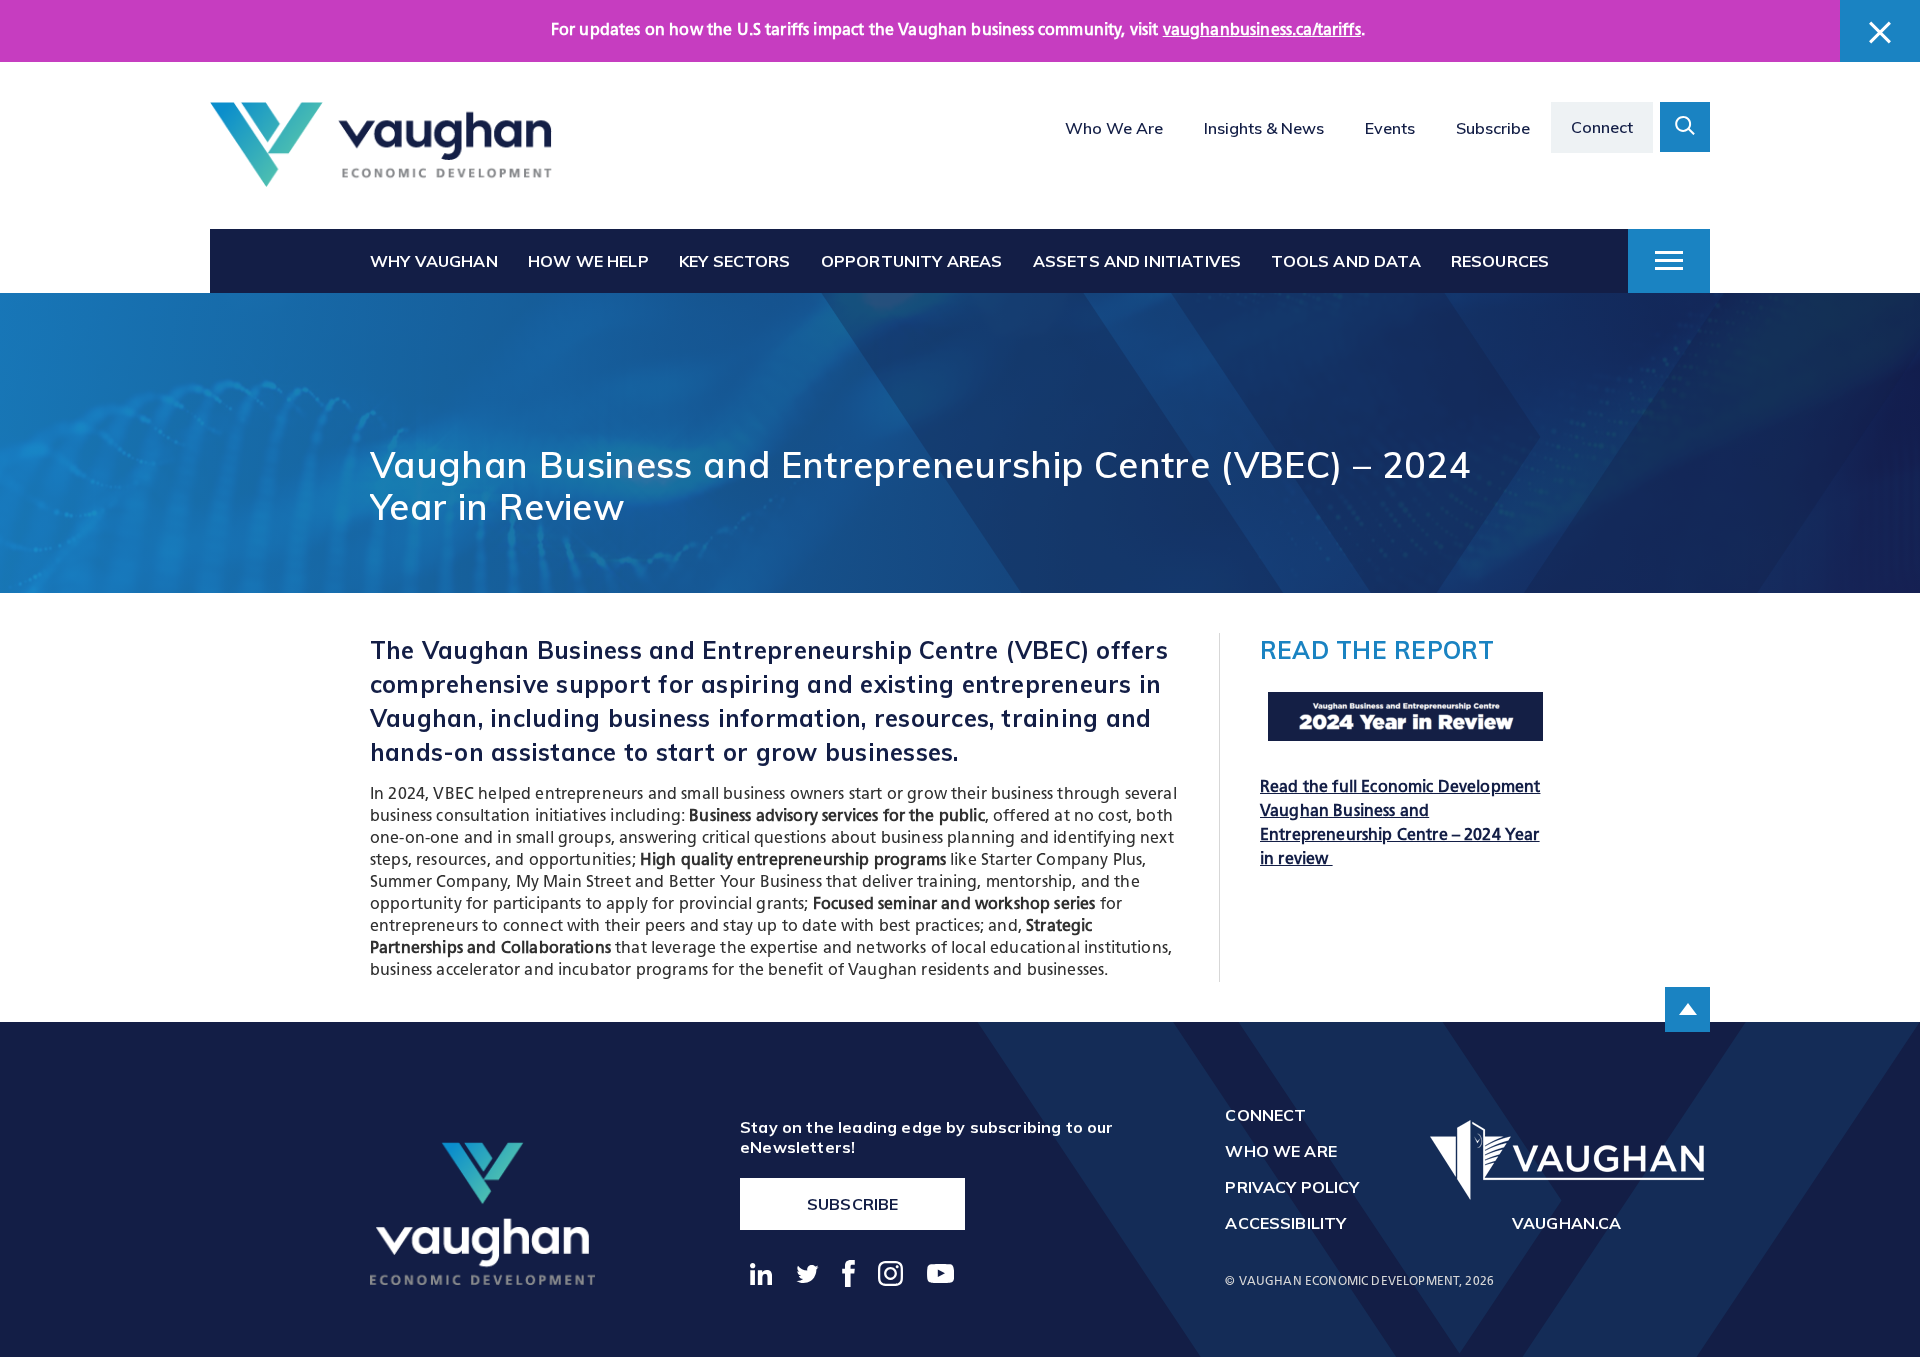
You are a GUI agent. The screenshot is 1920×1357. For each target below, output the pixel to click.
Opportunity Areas (912, 261)
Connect (1602, 127)
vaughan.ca (1567, 1223)
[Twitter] (808, 1274)
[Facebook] (849, 1273)
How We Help (588, 261)
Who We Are (1114, 128)
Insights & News (1264, 128)
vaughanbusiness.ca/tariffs (1262, 31)
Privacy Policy (1292, 1187)
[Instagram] (891, 1273)
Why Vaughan (434, 261)
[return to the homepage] (482, 1213)
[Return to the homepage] (381, 145)
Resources (1500, 261)
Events (1390, 128)
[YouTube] (941, 1273)
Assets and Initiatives (1137, 261)
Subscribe (1493, 128)
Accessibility (1285, 1223)
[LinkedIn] (761, 1274)
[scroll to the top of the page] (1687, 1009)
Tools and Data (1345, 261)
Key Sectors (735, 261)
